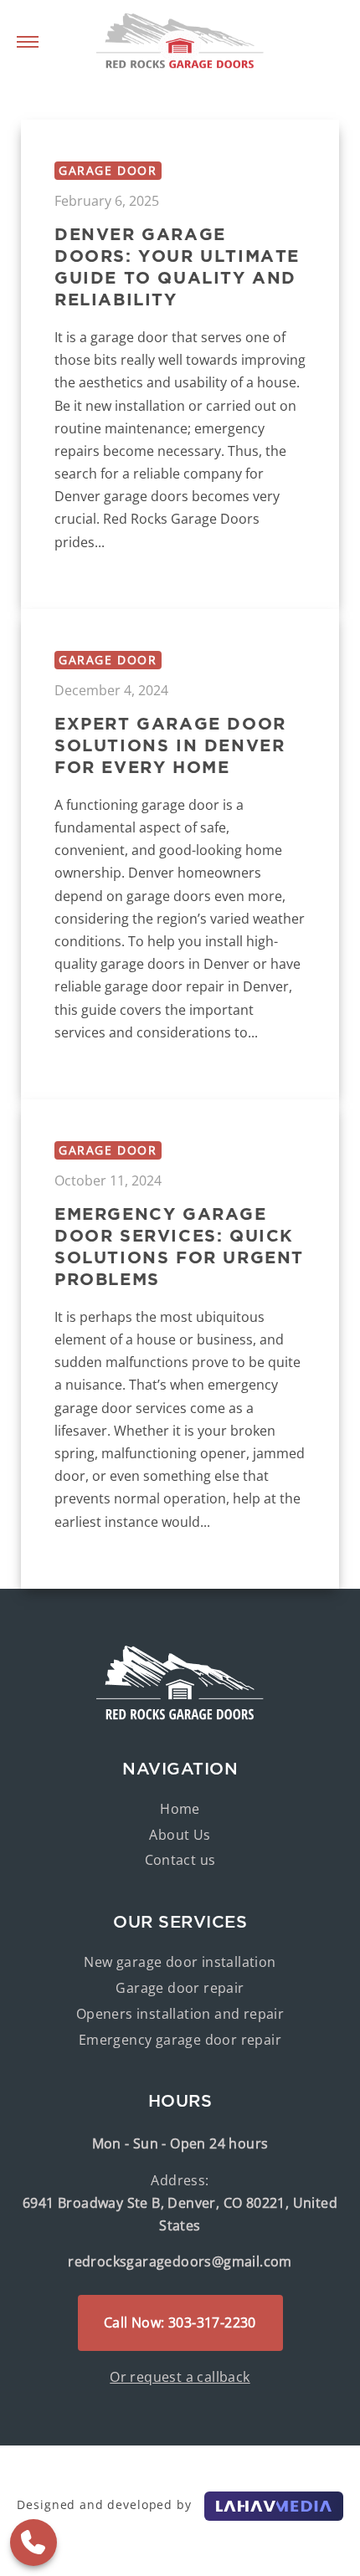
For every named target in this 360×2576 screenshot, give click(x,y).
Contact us (180, 1860)
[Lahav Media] (274, 2504)
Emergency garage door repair (180, 2040)
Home (180, 1809)
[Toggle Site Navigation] (28, 42)
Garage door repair (180, 1988)
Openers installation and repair (180, 2014)
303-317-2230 (33, 2543)
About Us (180, 1835)
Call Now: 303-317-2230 (180, 2322)
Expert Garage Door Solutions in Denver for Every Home (170, 745)
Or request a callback (180, 2377)
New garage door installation (180, 1962)
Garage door (108, 170)
